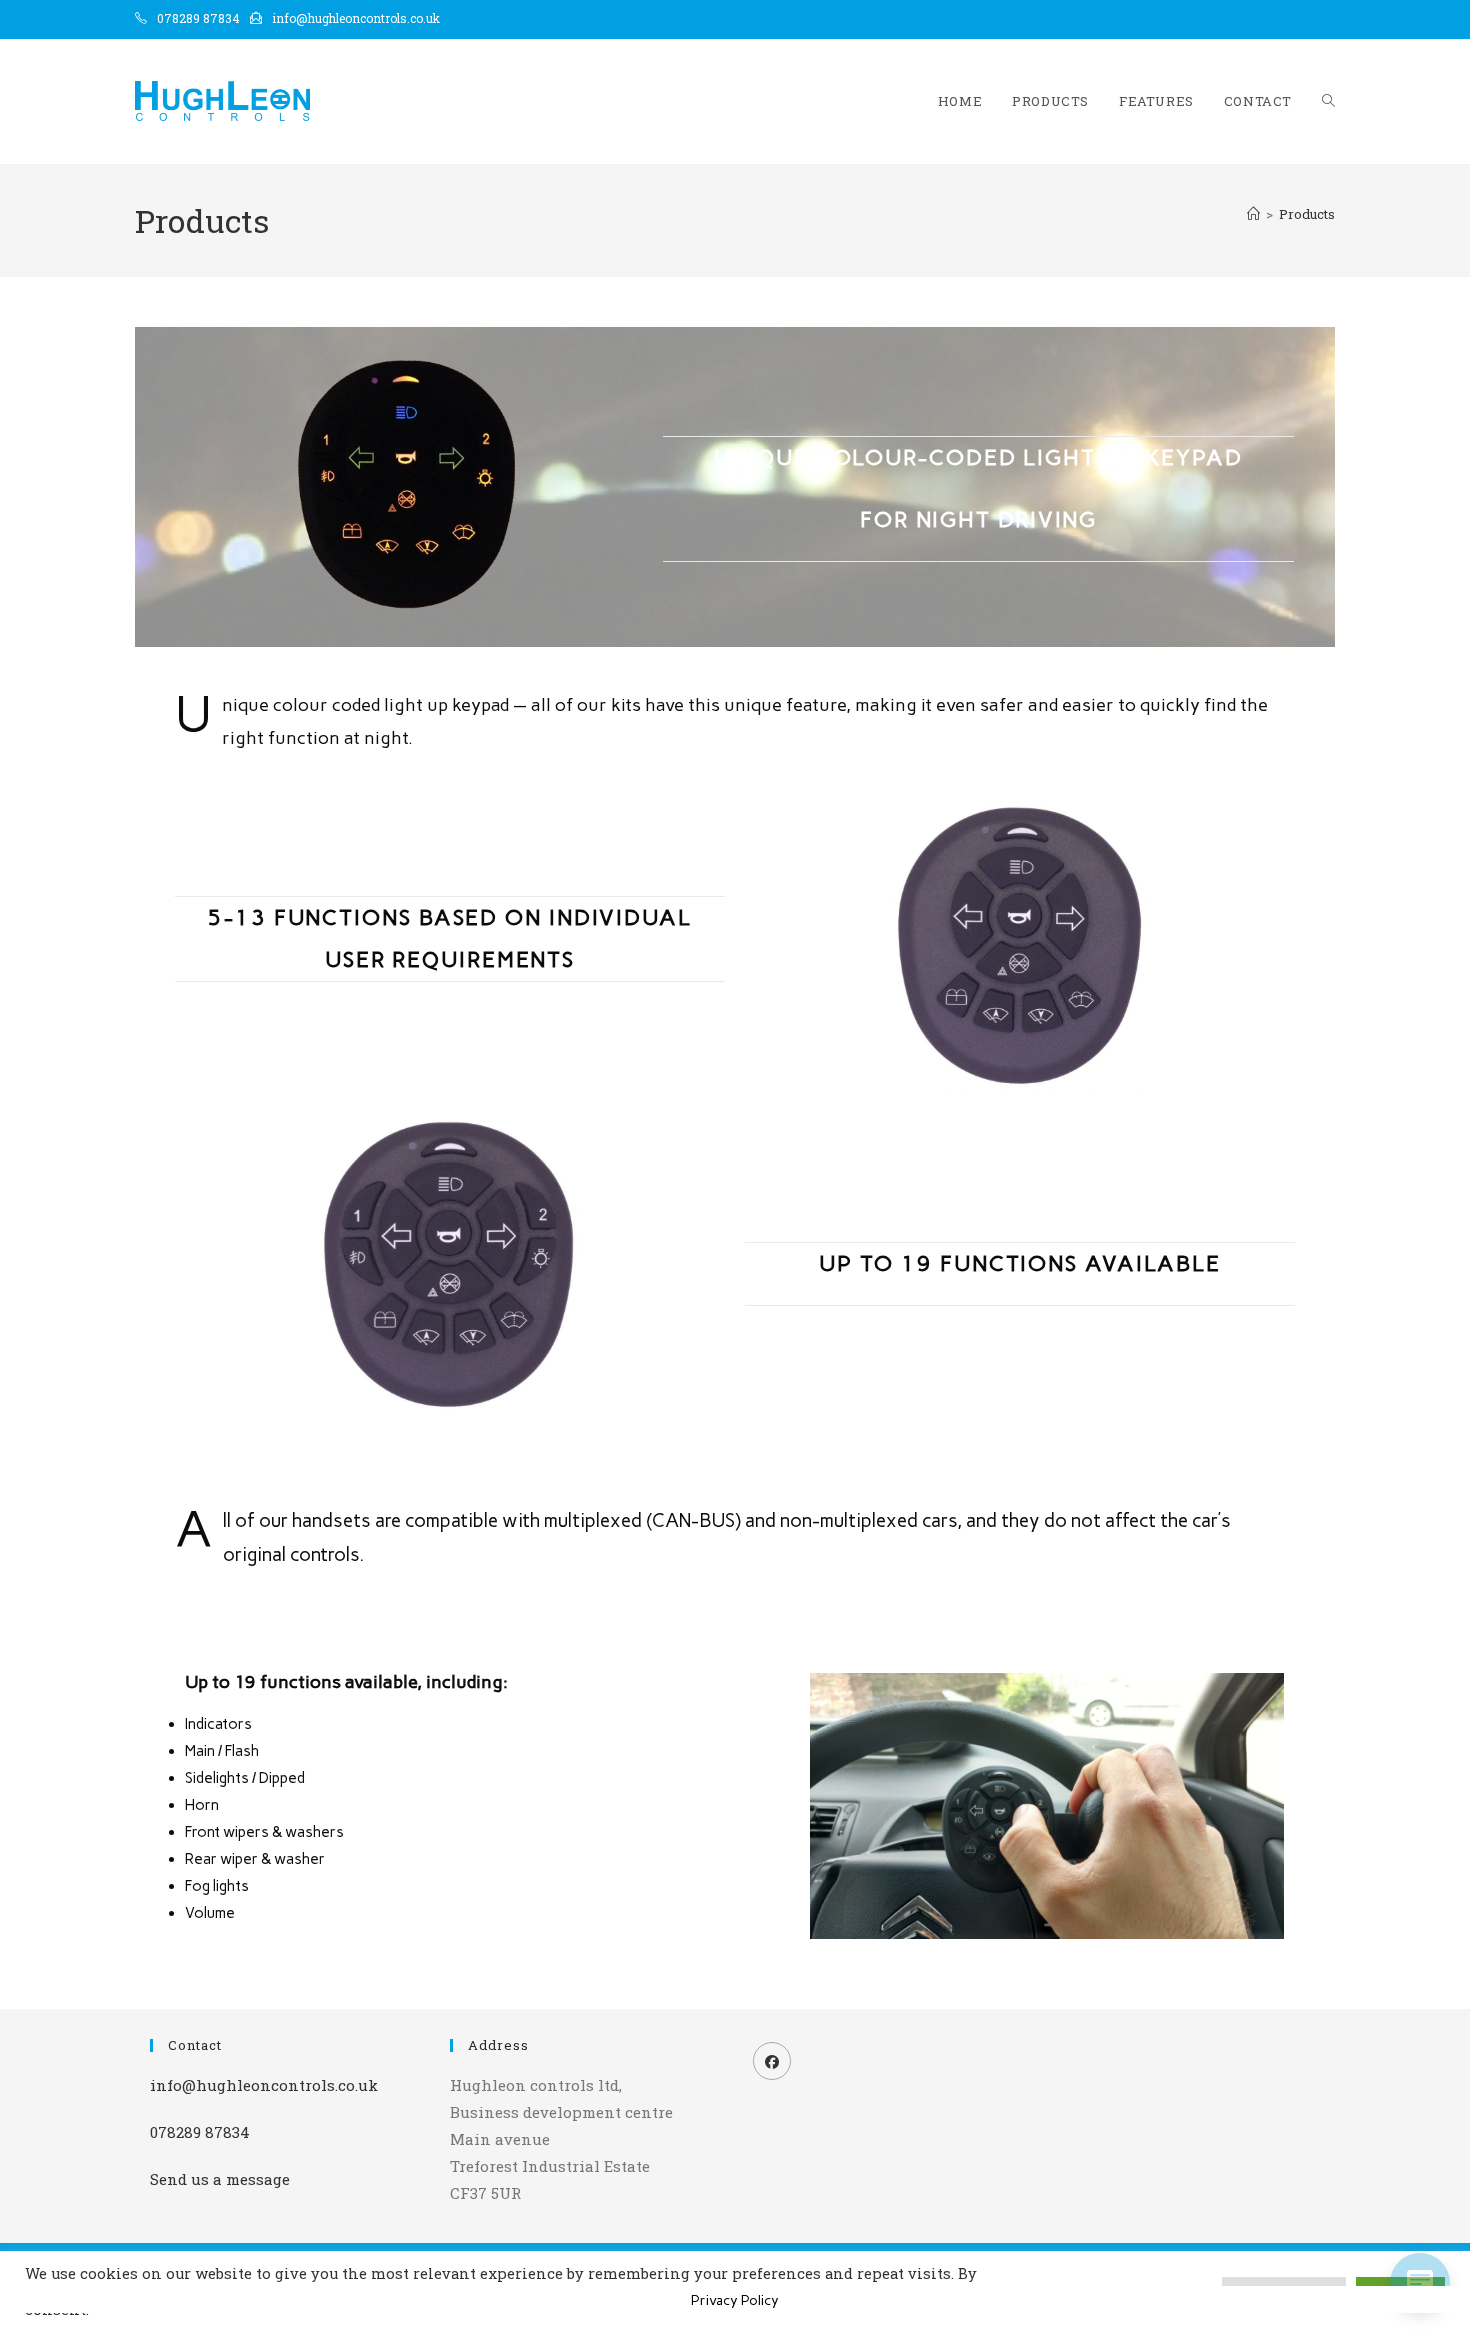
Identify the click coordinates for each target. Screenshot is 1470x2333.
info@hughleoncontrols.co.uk (356, 18)
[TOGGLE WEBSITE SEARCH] (1328, 101)
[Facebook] (772, 2061)
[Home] (1253, 214)
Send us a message (220, 2179)
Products (1307, 214)
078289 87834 (198, 18)
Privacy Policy (735, 2300)
